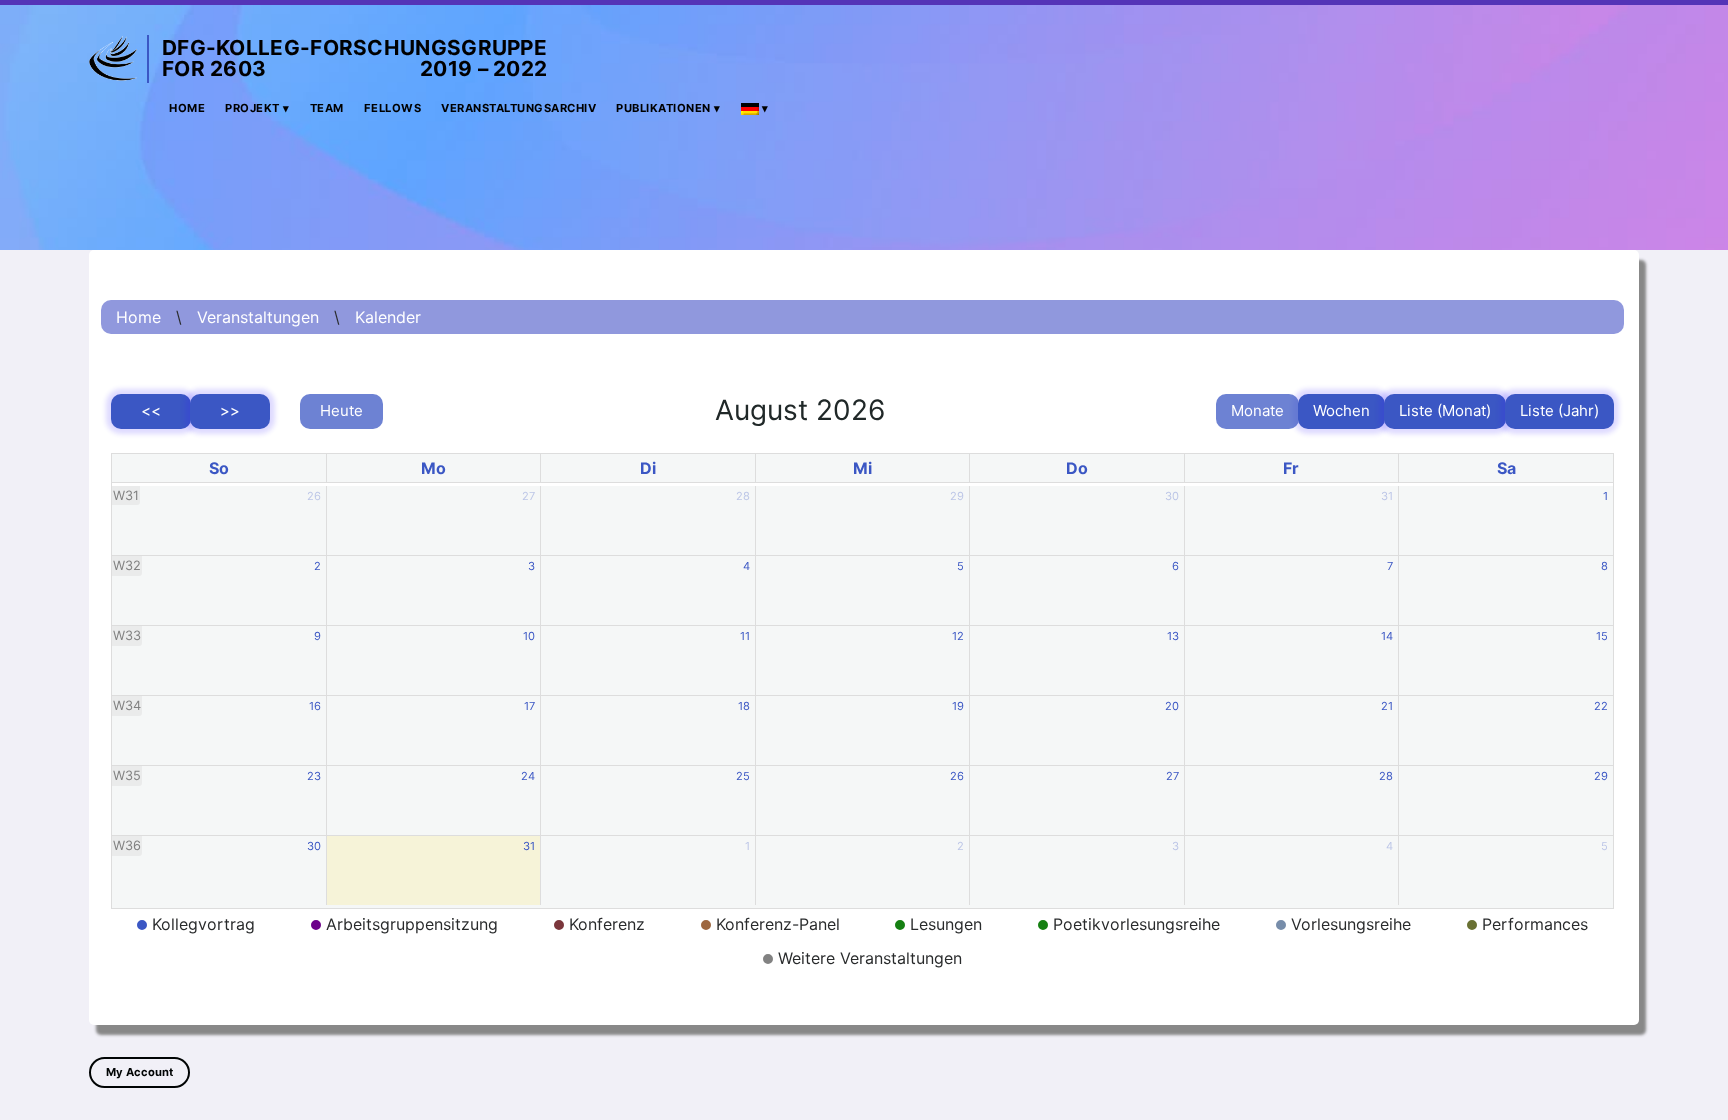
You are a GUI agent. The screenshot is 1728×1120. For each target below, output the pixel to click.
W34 (127, 705)
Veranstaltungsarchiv (518, 108)
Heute (341, 410)
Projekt (252, 108)
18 (744, 706)
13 (1173, 636)
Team (327, 108)
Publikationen (663, 108)
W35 (127, 775)
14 (1387, 636)
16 (315, 706)
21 (1387, 706)
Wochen (1341, 410)
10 (529, 636)
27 (528, 496)
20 (1172, 706)
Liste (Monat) (1445, 410)
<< (151, 410)
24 (528, 776)
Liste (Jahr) (1559, 410)
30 (1172, 496)
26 (314, 496)
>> (230, 410)
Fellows (393, 108)
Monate (1257, 410)
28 (743, 496)
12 (958, 636)
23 (314, 776)
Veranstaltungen (258, 317)
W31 (126, 495)
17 (529, 706)
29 (957, 496)
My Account (139, 1072)
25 (743, 776)
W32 (127, 565)
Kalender (388, 317)
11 (745, 636)
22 (1601, 706)
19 (958, 706)
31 (1387, 496)
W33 (127, 635)
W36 (127, 845)
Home (187, 108)
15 (1602, 636)
